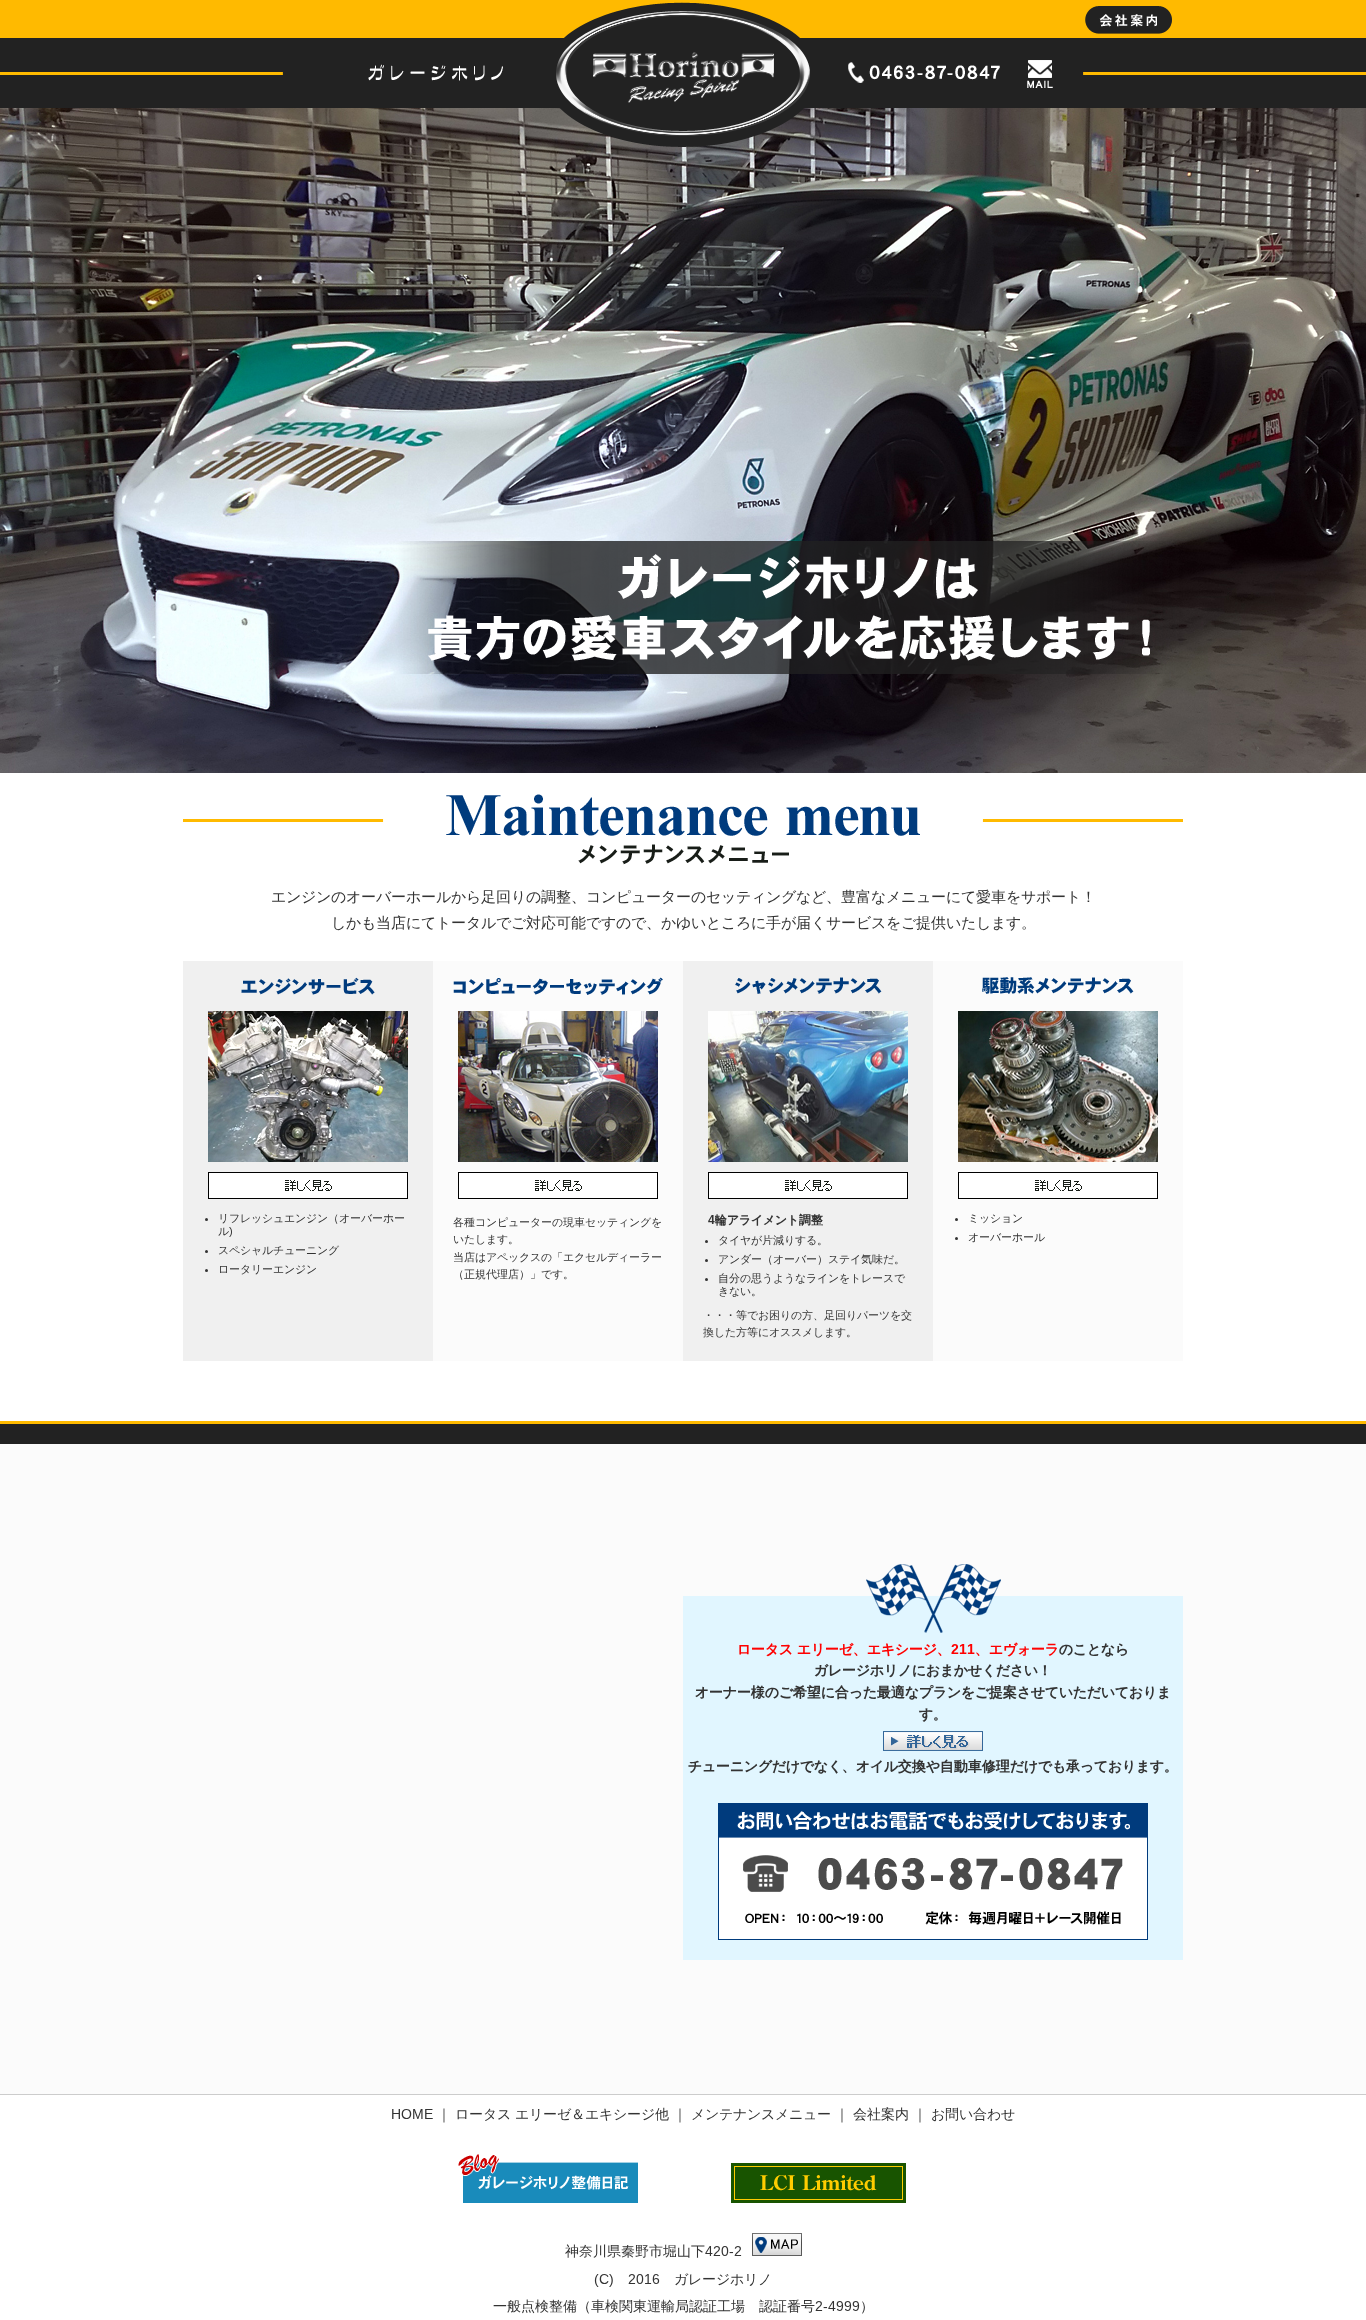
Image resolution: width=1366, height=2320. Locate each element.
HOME (412, 2114)
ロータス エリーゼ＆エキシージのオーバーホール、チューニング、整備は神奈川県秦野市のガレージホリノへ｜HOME (683, 73)
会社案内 (881, 2114)
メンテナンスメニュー (761, 2114)
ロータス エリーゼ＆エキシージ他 (562, 2114)
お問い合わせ (973, 2114)
